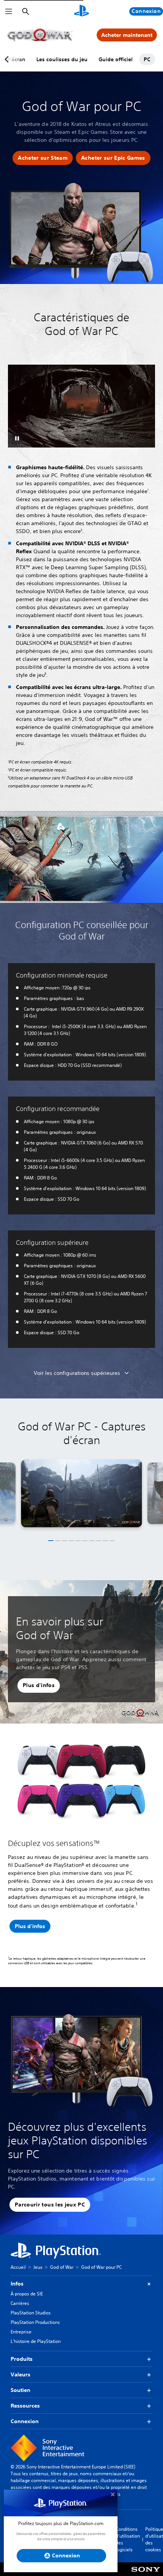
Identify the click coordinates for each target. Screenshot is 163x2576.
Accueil (18, 2267)
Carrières (20, 2303)
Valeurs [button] (20, 2374)
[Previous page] (8, 59)
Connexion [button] (25, 2421)
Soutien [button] (20, 2390)
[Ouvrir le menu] (9, 11)
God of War (62, 2267)
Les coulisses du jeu (62, 59)
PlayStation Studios (31, 2313)
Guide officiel (116, 59)
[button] (43, 158)
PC (147, 59)
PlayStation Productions (35, 2322)
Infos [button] (17, 2284)
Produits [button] (22, 2359)
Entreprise (21, 2332)
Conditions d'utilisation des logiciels (128, 2539)
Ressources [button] (25, 2406)
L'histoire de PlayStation (36, 2341)
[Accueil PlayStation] (81, 11)
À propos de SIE (27, 2294)
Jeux (38, 2267)
